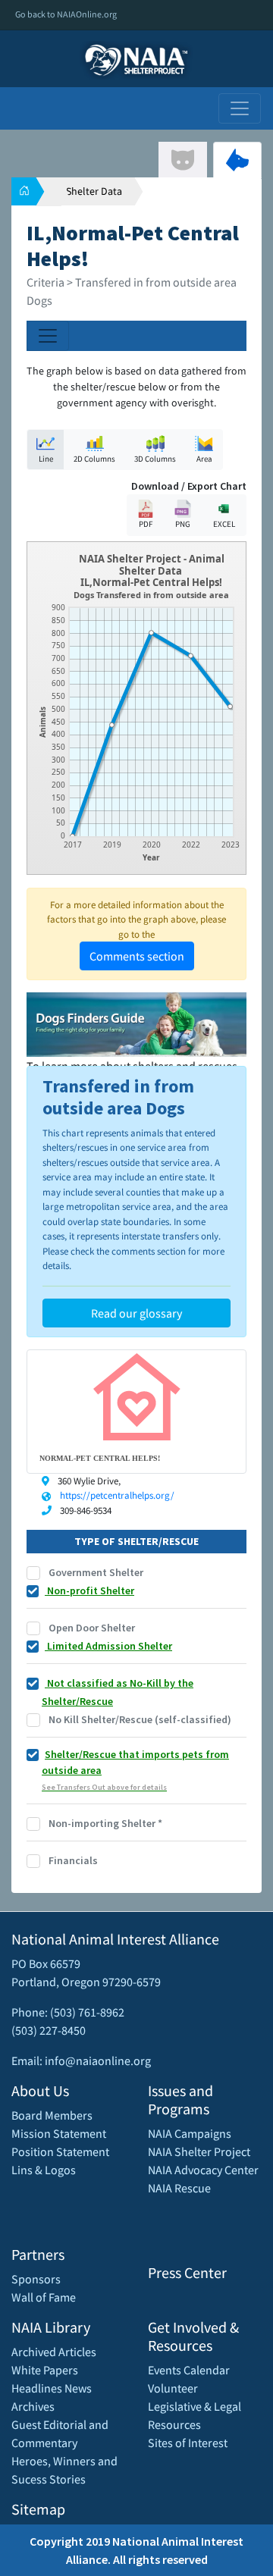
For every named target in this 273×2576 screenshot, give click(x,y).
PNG (183, 524)
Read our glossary (136, 1313)
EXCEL (224, 524)
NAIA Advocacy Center (203, 2170)
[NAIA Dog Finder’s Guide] (136, 1023)
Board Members (52, 2115)
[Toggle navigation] (240, 108)
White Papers (45, 2370)
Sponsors (36, 2279)
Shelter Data (94, 191)
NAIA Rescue (179, 2188)
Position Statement (60, 2151)
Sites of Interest (188, 2443)
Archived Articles (54, 2352)
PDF (146, 524)
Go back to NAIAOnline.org (66, 14)
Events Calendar (189, 2370)
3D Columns (155, 459)
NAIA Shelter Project (199, 2151)
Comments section (137, 956)
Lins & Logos (44, 2170)
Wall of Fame (44, 2297)
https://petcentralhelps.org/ (117, 1495)
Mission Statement (59, 2133)
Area (204, 459)
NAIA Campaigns (190, 2133)
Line (46, 459)
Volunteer (173, 2388)
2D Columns (94, 459)
